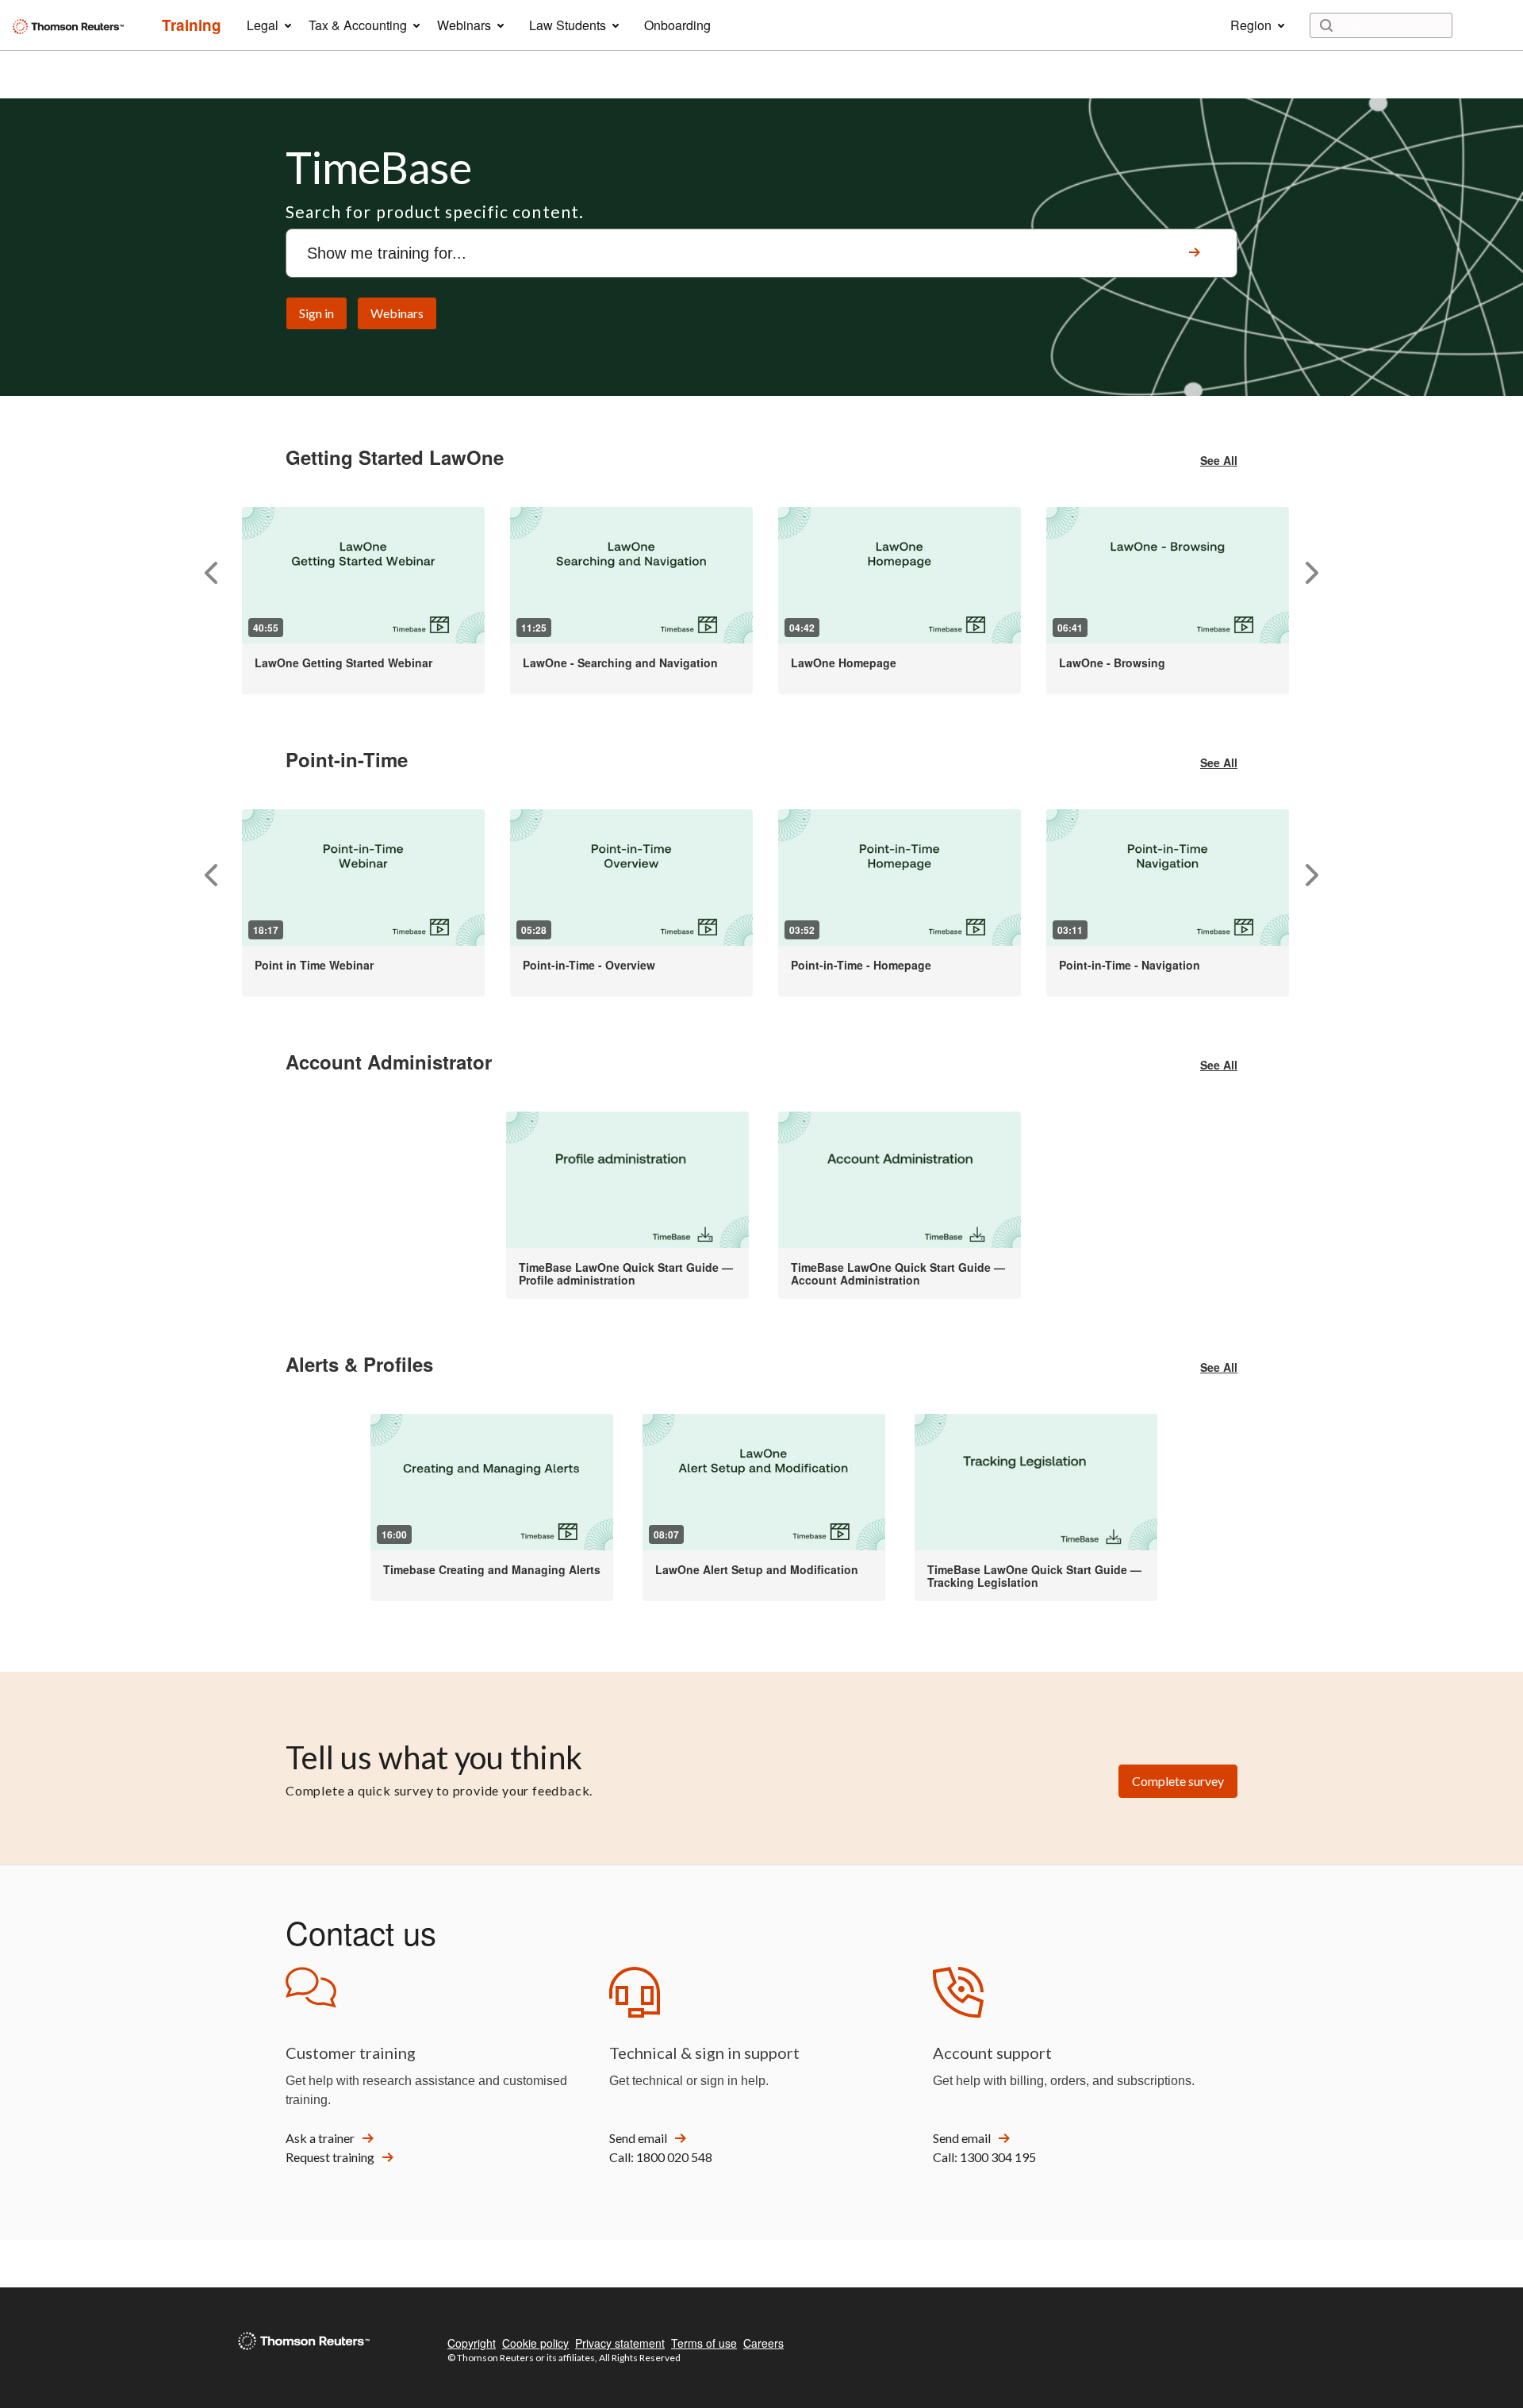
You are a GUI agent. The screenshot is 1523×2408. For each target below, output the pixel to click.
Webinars (397, 313)
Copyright (472, 2343)
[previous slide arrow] (211, 573)
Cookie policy (535, 2343)
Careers (763, 2343)
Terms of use (704, 2343)
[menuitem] (192, 25)
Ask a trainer (320, 2138)
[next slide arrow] (1312, 573)
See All (1219, 460)
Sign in (316, 313)
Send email (638, 2138)
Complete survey (1178, 1781)
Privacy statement (620, 2343)
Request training (330, 2157)
